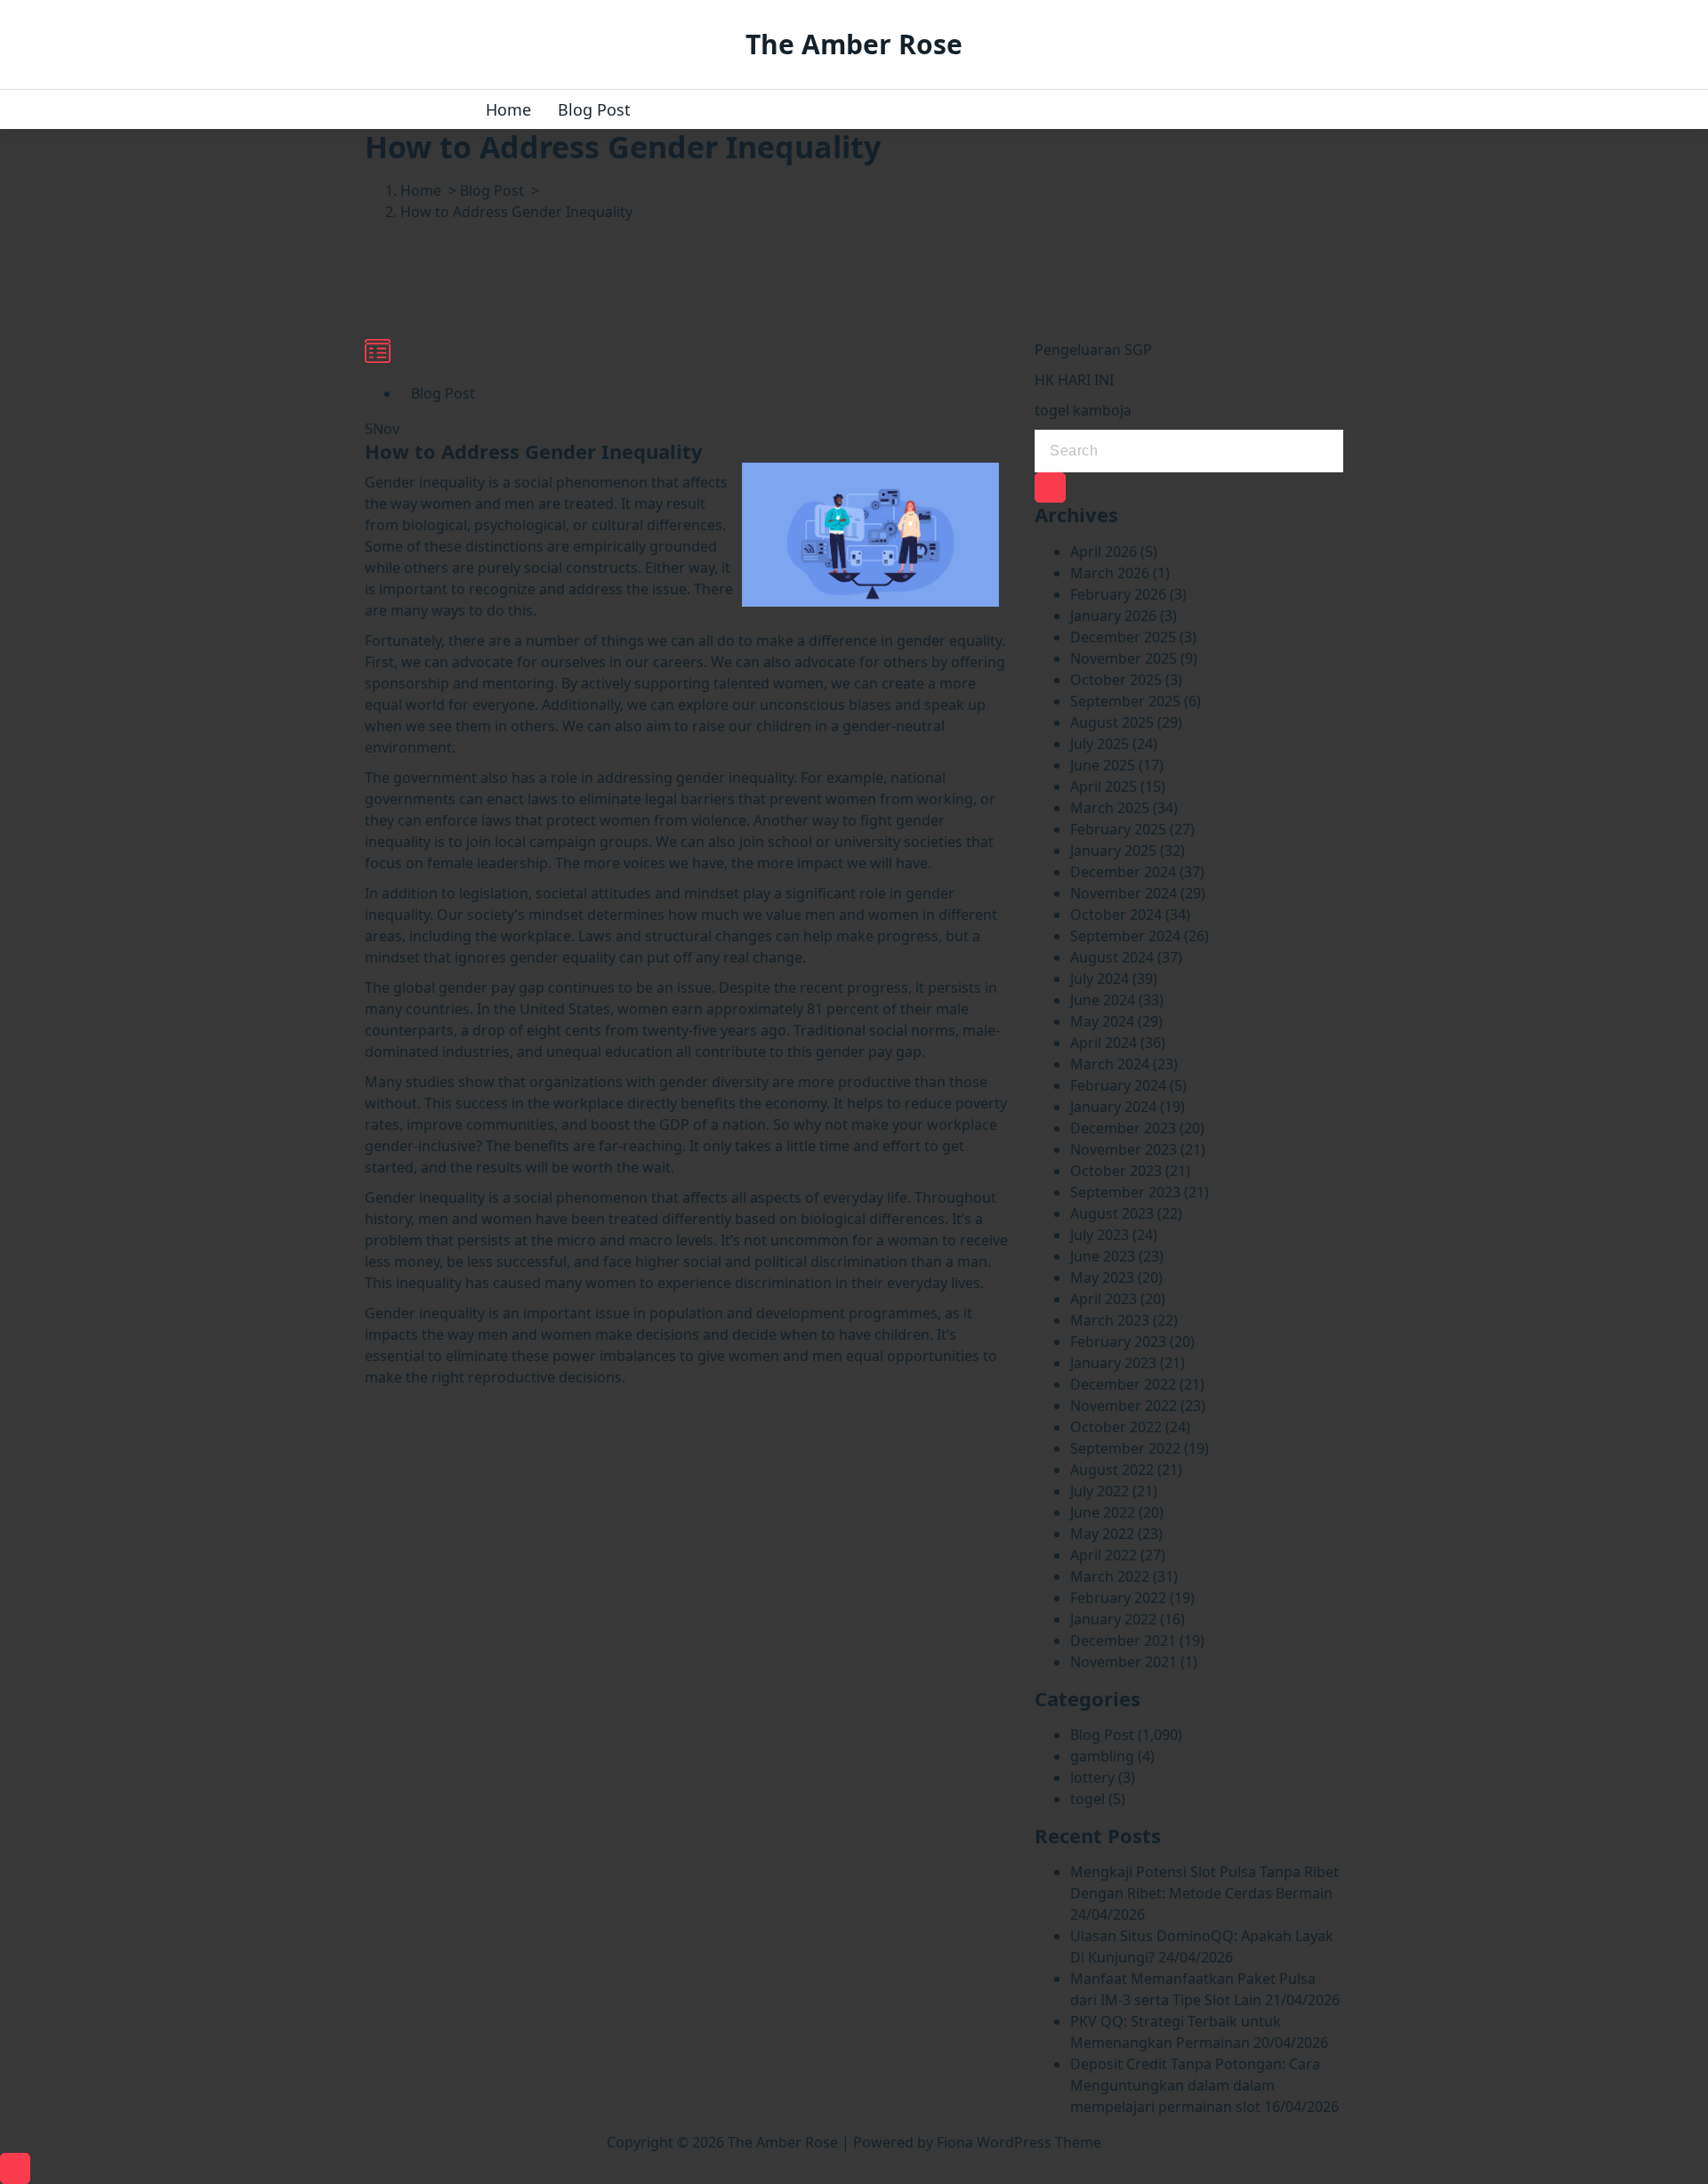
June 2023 (1103, 1256)
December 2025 (1123, 637)
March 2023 (1110, 1320)
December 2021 (1123, 1640)
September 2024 (1125, 936)
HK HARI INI (1074, 380)
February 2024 (1118, 1085)
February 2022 (1118, 1598)
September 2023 (1125, 1192)
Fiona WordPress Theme (1019, 2142)
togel (1088, 1799)
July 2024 (1100, 979)
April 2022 (1104, 1555)
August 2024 (1112, 957)
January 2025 (1113, 850)
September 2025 (1125, 701)
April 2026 (1104, 552)
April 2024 (1104, 1043)
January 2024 (1113, 1107)
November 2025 (1124, 658)
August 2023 (1112, 1213)
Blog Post (594, 109)
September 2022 (1125, 1448)
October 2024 (1116, 915)
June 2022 (1103, 1512)
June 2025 (1103, 765)
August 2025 (1112, 722)
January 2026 (1113, 616)
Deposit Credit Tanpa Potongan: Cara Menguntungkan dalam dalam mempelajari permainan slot (1195, 2085)
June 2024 (1103, 1000)
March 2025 (1110, 808)
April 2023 (1104, 1299)
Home (508, 109)
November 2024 (1124, 893)
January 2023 (1113, 1363)
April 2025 (1104, 786)
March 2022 (1110, 1576)
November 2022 (1124, 1406)
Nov (382, 429)
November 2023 (1124, 1149)
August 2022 (1112, 1470)
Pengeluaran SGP (1093, 350)
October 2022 (1116, 1427)
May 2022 (1102, 1534)
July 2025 (1100, 744)
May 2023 (1102, 1277)
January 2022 (1113, 1619)
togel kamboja (1083, 410)
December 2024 (1123, 872)
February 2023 (1118, 1342)
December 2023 (1123, 1128)
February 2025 (1118, 829)
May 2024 (1102, 1021)
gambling (1102, 1756)
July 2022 (1100, 1491)
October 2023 (1116, 1171)
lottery (1092, 1777)
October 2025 (1116, 680)
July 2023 (1100, 1235)
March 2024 (1110, 1064)
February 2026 (1118, 594)
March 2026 (1110, 573)
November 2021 (1124, 1662)
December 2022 (1123, 1384)
